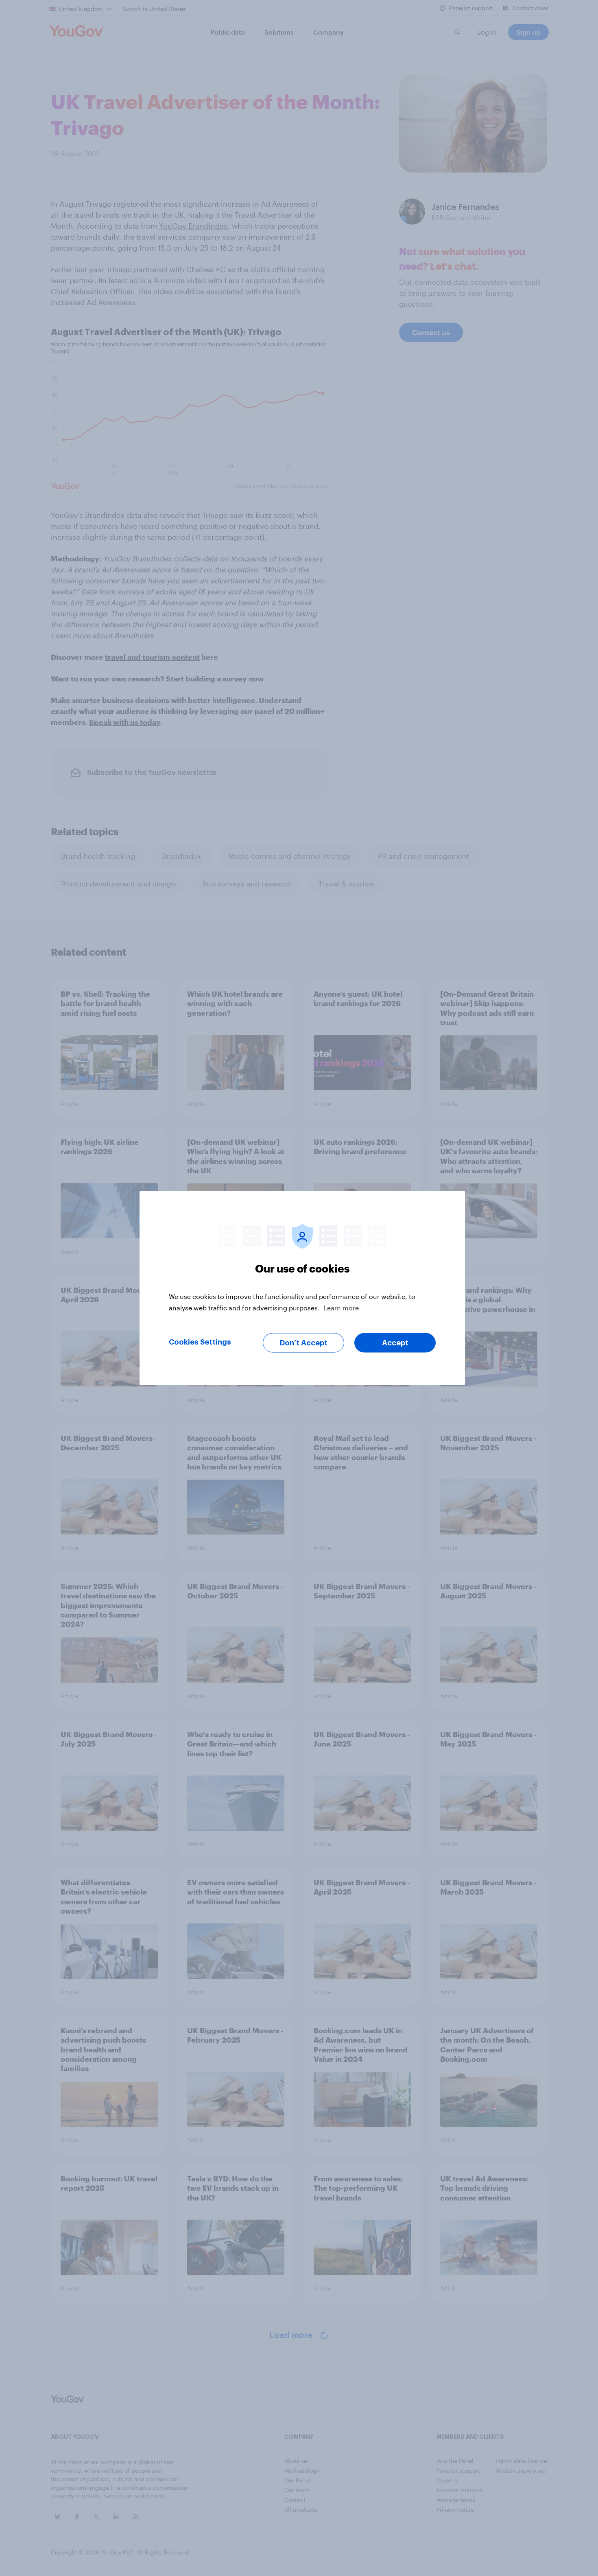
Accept (395, 1343)
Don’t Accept (304, 1343)
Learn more (341, 1308)
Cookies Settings (200, 1342)
